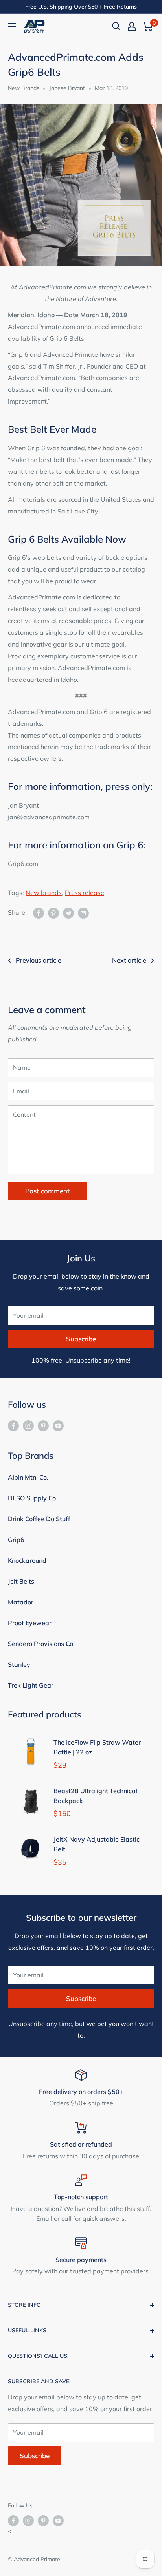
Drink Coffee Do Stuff (39, 1519)
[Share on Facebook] (39, 913)
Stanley (19, 1664)
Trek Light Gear (31, 1685)
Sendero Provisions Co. (41, 1644)
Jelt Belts (21, 1581)
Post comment (47, 1191)
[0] (148, 26)
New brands (44, 893)
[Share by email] (83, 913)
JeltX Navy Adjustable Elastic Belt (97, 1844)
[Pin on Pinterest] (53, 913)
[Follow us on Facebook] (13, 1425)
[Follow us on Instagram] (28, 1425)
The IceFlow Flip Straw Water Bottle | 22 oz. (97, 1747)
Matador (21, 1602)
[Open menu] (12, 26)
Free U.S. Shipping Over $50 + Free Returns (81, 7)
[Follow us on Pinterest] (43, 1425)
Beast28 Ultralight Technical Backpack (95, 1796)
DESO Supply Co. (33, 1498)
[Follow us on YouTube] (58, 1425)
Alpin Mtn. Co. (28, 1477)
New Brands (24, 88)
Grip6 (16, 1540)
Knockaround (27, 1560)
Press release (85, 893)
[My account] (132, 26)
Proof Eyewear (30, 1623)
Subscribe (81, 1339)
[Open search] (116, 26)
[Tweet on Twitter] (68, 913)
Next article (129, 960)
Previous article (39, 960)
